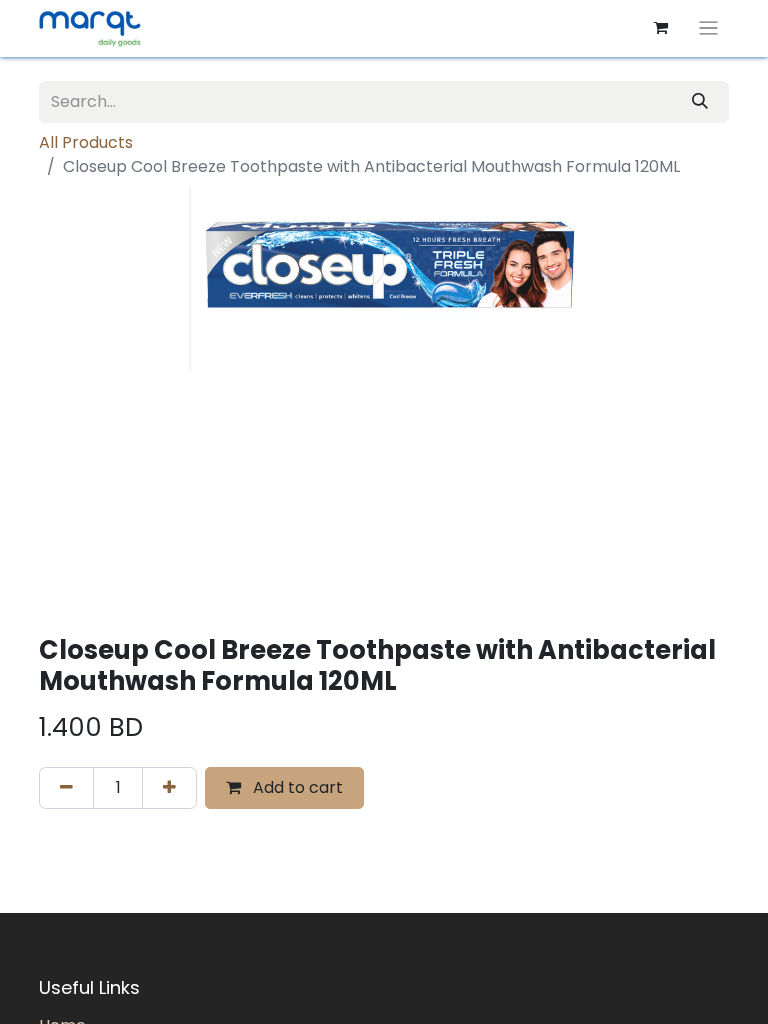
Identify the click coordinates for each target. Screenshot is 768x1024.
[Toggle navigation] (708, 28)
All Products (86, 142)
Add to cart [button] (296, 787)
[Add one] (169, 788)
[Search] (700, 102)
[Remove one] (66, 788)
